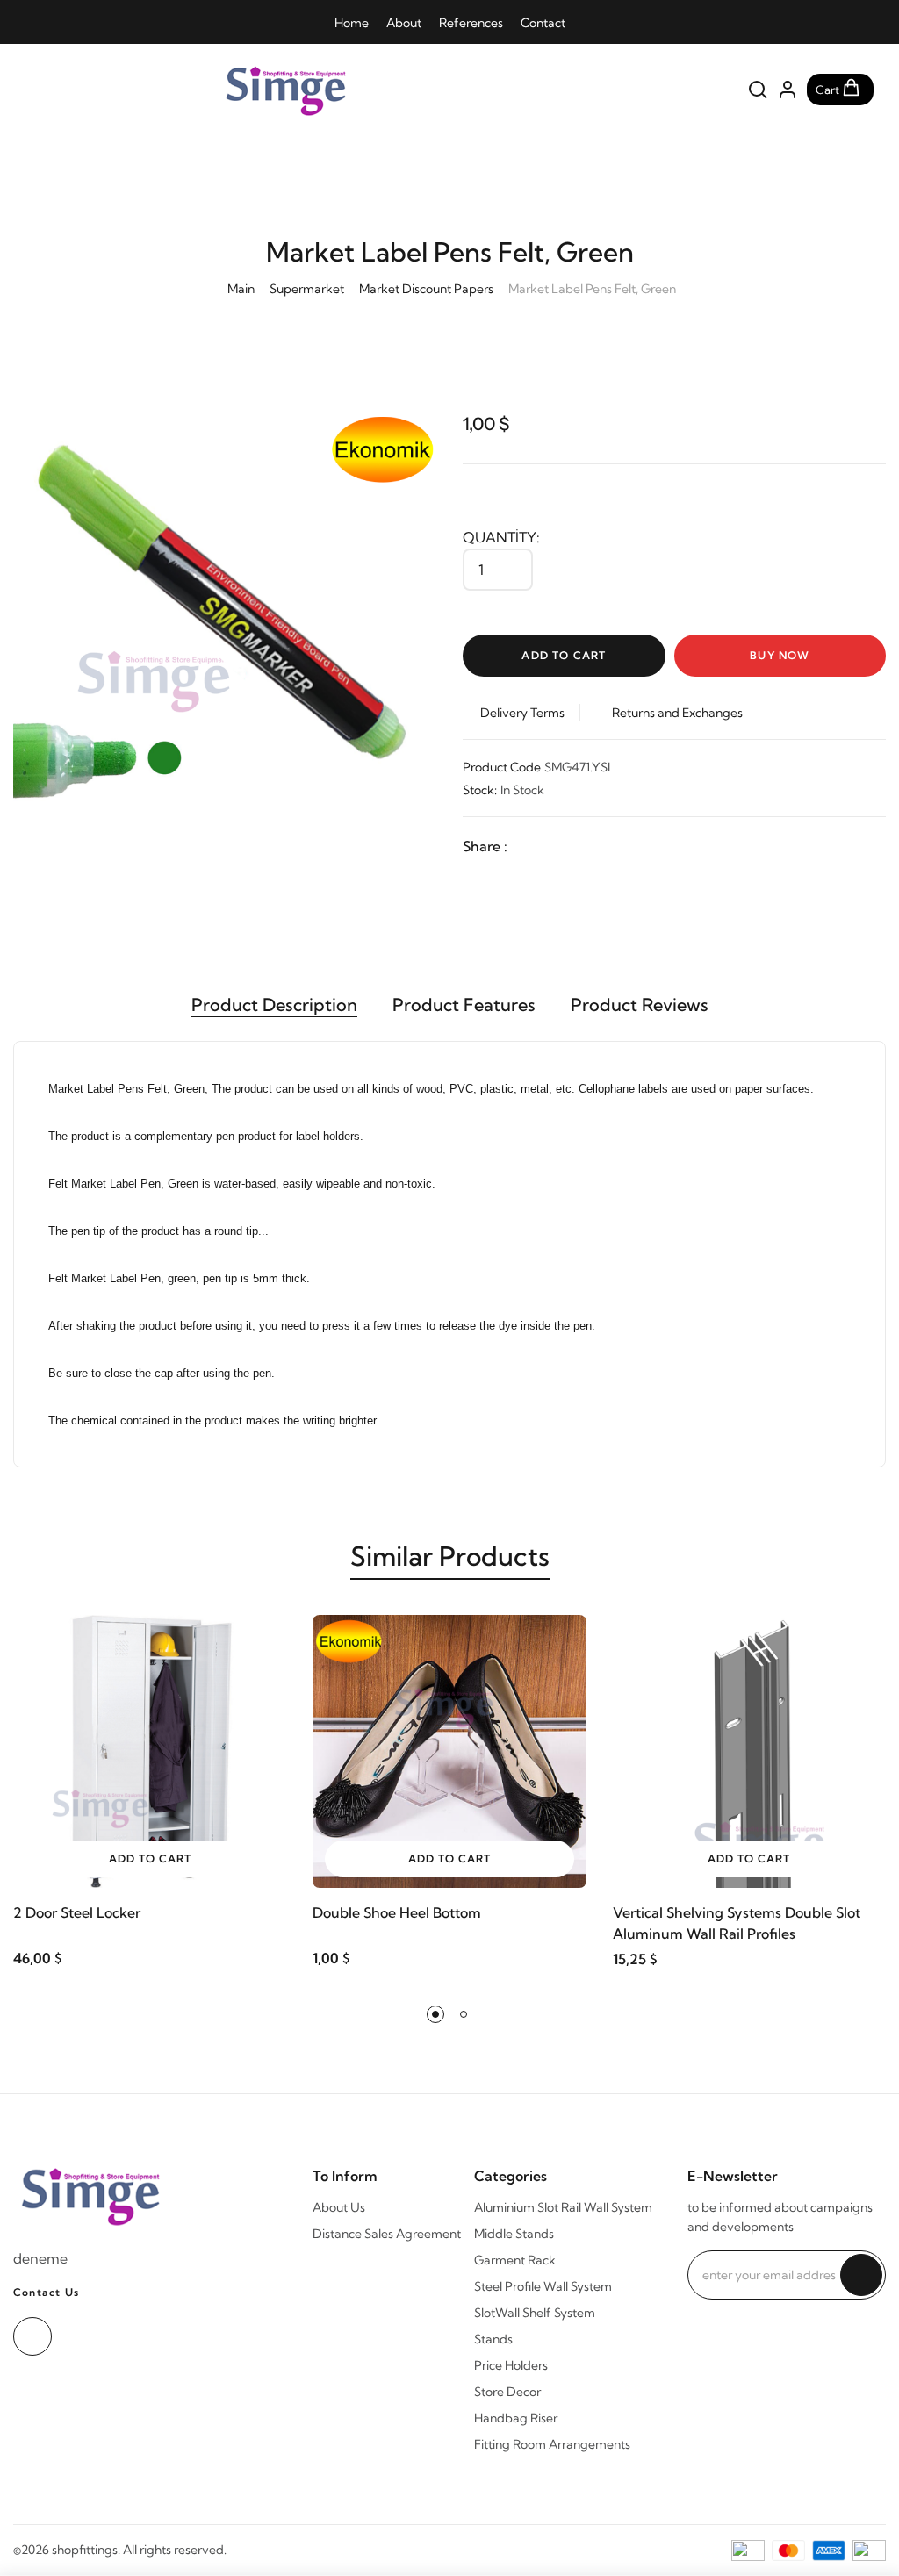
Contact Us (46, 2292)
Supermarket (307, 289)
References (471, 23)
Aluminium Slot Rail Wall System (563, 2207)
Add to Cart (564, 655)
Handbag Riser (516, 2418)
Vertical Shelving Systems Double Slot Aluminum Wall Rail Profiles (737, 1923)
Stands (493, 2339)
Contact (543, 23)
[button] (435, 2014)
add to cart (150, 1858)
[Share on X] (562, 846)
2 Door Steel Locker (77, 1912)
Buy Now (780, 655)
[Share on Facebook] (527, 846)
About (404, 23)
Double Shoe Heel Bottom (397, 1912)
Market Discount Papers (426, 289)
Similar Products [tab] (450, 1556)
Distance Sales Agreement (387, 2234)
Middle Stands (514, 2234)
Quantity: (501, 537)
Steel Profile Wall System (543, 2286)
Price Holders (511, 2365)
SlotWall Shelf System (535, 2313)
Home (352, 23)
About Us (339, 2207)
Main (241, 289)
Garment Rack (515, 2260)
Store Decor (507, 2392)
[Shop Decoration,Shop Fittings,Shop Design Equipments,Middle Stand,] (337, 90)
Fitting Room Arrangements (552, 2444)
